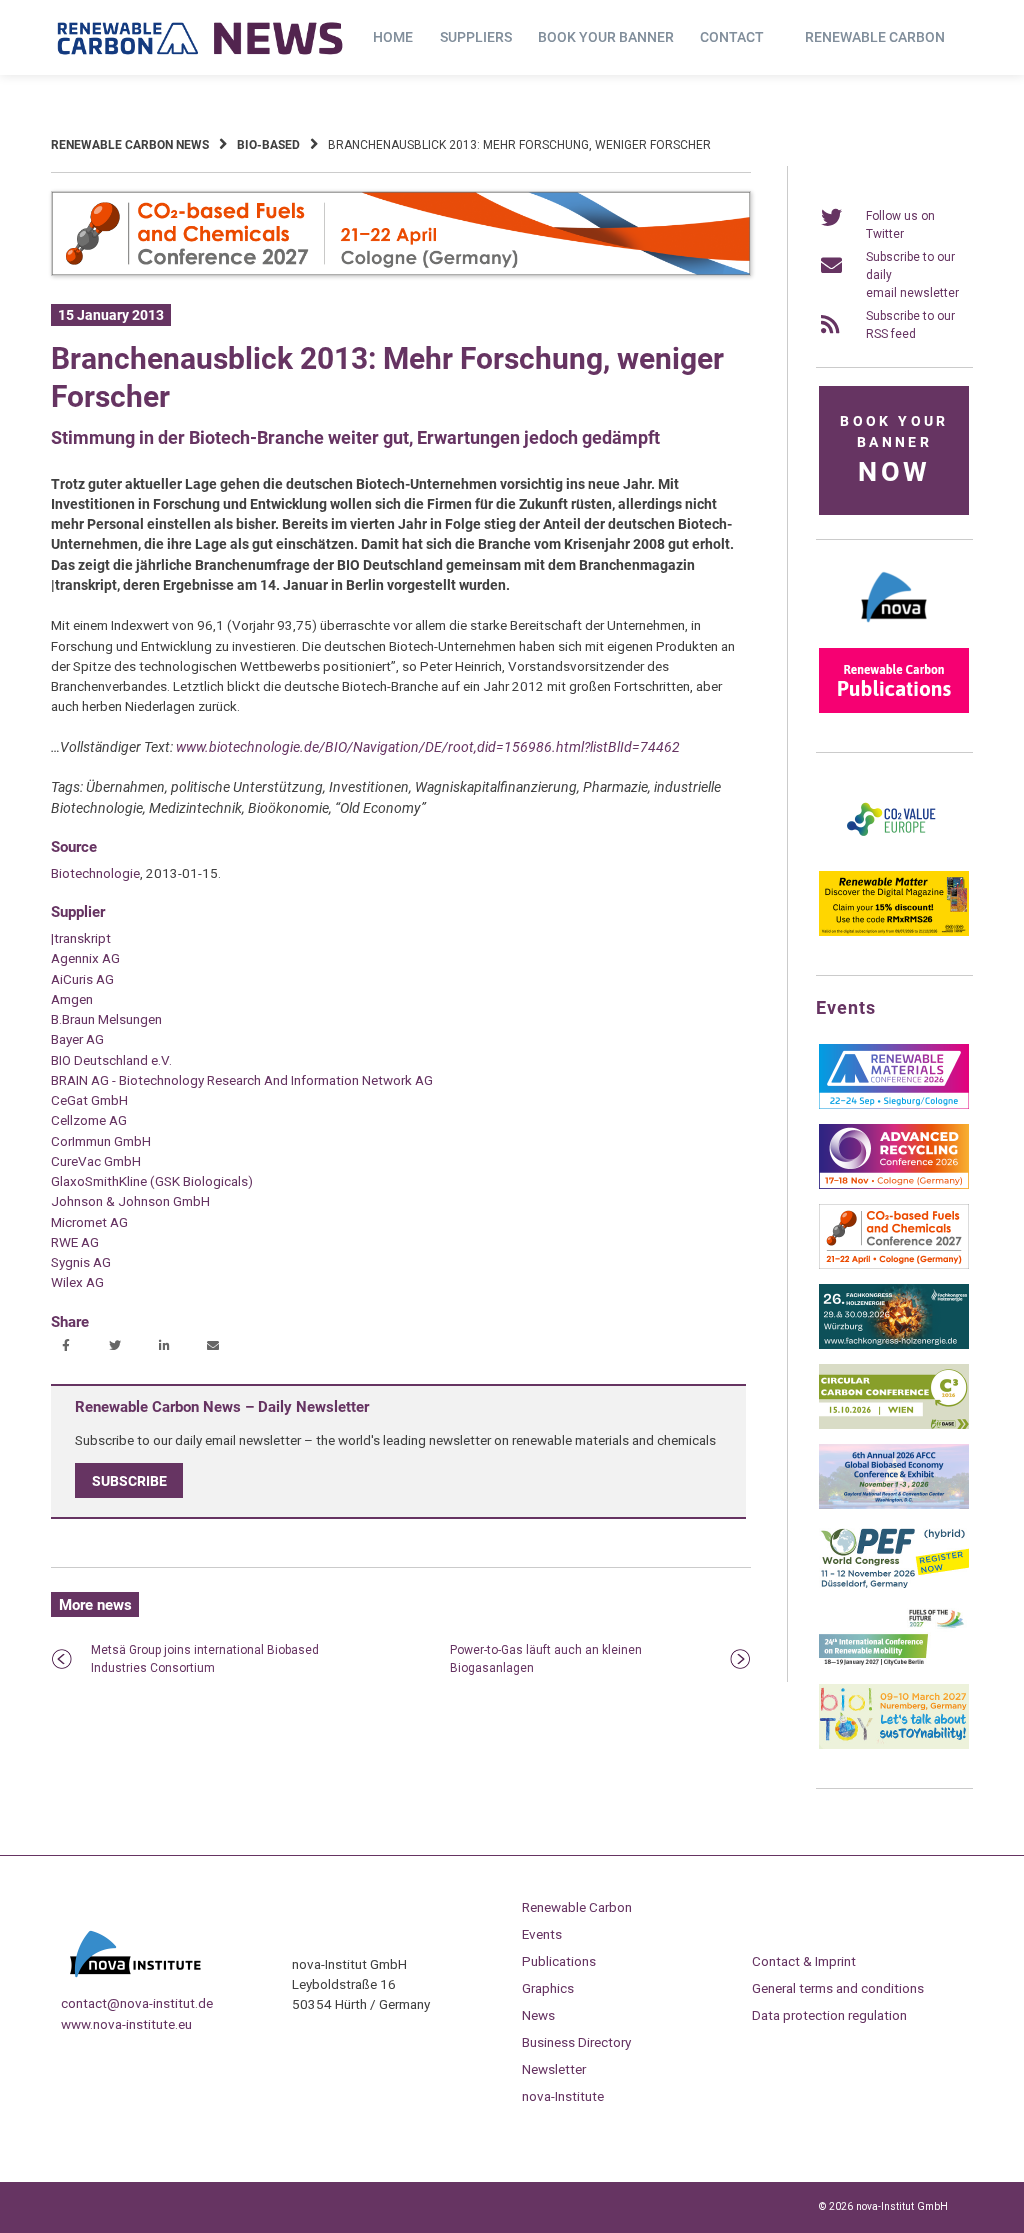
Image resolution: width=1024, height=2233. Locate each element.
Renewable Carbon (875, 37)
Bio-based (268, 145)
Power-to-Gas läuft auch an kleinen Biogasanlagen (546, 1659)
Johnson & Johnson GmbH (130, 1201)
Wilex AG (77, 1282)
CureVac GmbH (96, 1161)
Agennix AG (85, 958)
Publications (559, 1961)
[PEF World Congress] (894, 1585)
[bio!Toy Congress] (894, 1745)
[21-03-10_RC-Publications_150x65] (894, 709)
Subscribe (129, 1480)
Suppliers (476, 37)
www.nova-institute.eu (126, 2024)
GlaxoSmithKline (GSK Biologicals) (152, 1181)
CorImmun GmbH (101, 1141)
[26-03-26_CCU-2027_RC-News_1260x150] (401, 272)
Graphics (548, 1988)
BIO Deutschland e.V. (111, 1060)
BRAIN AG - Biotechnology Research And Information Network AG (242, 1080)
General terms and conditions (838, 1988)
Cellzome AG (89, 1120)
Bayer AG (77, 1039)
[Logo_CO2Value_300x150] (894, 852)
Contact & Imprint (804, 1961)
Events (542, 1934)
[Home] (201, 38)
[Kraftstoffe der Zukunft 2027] (894, 1665)
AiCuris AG (82, 979)
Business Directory (576, 2042)
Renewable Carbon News (130, 145)
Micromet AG (89, 1222)
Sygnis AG (81, 1262)
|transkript (81, 938)
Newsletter (554, 2069)
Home (393, 37)
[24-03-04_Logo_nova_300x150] (894, 629)
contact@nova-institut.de (137, 2003)
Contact (732, 37)
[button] (68, 1347)
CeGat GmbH (89, 1100)
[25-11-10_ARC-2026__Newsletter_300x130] (894, 1185)
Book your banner (606, 37)
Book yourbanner (894, 450)
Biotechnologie (95, 873)
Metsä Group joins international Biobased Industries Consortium (205, 1659)
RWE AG (75, 1242)
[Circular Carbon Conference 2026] (894, 1425)
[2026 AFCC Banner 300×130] (894, 1505)
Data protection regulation (829, 2015)
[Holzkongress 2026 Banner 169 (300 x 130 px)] (894, 1345)
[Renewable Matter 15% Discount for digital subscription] (894, 932)
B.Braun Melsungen (106, 1019)
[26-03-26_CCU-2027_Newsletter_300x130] (894, 1265)
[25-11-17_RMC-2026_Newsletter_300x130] (894, 1105)
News (538, 2015)
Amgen (72, 999)
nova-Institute (563, 2096)
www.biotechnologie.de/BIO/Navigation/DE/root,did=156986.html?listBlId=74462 (428, 747)
